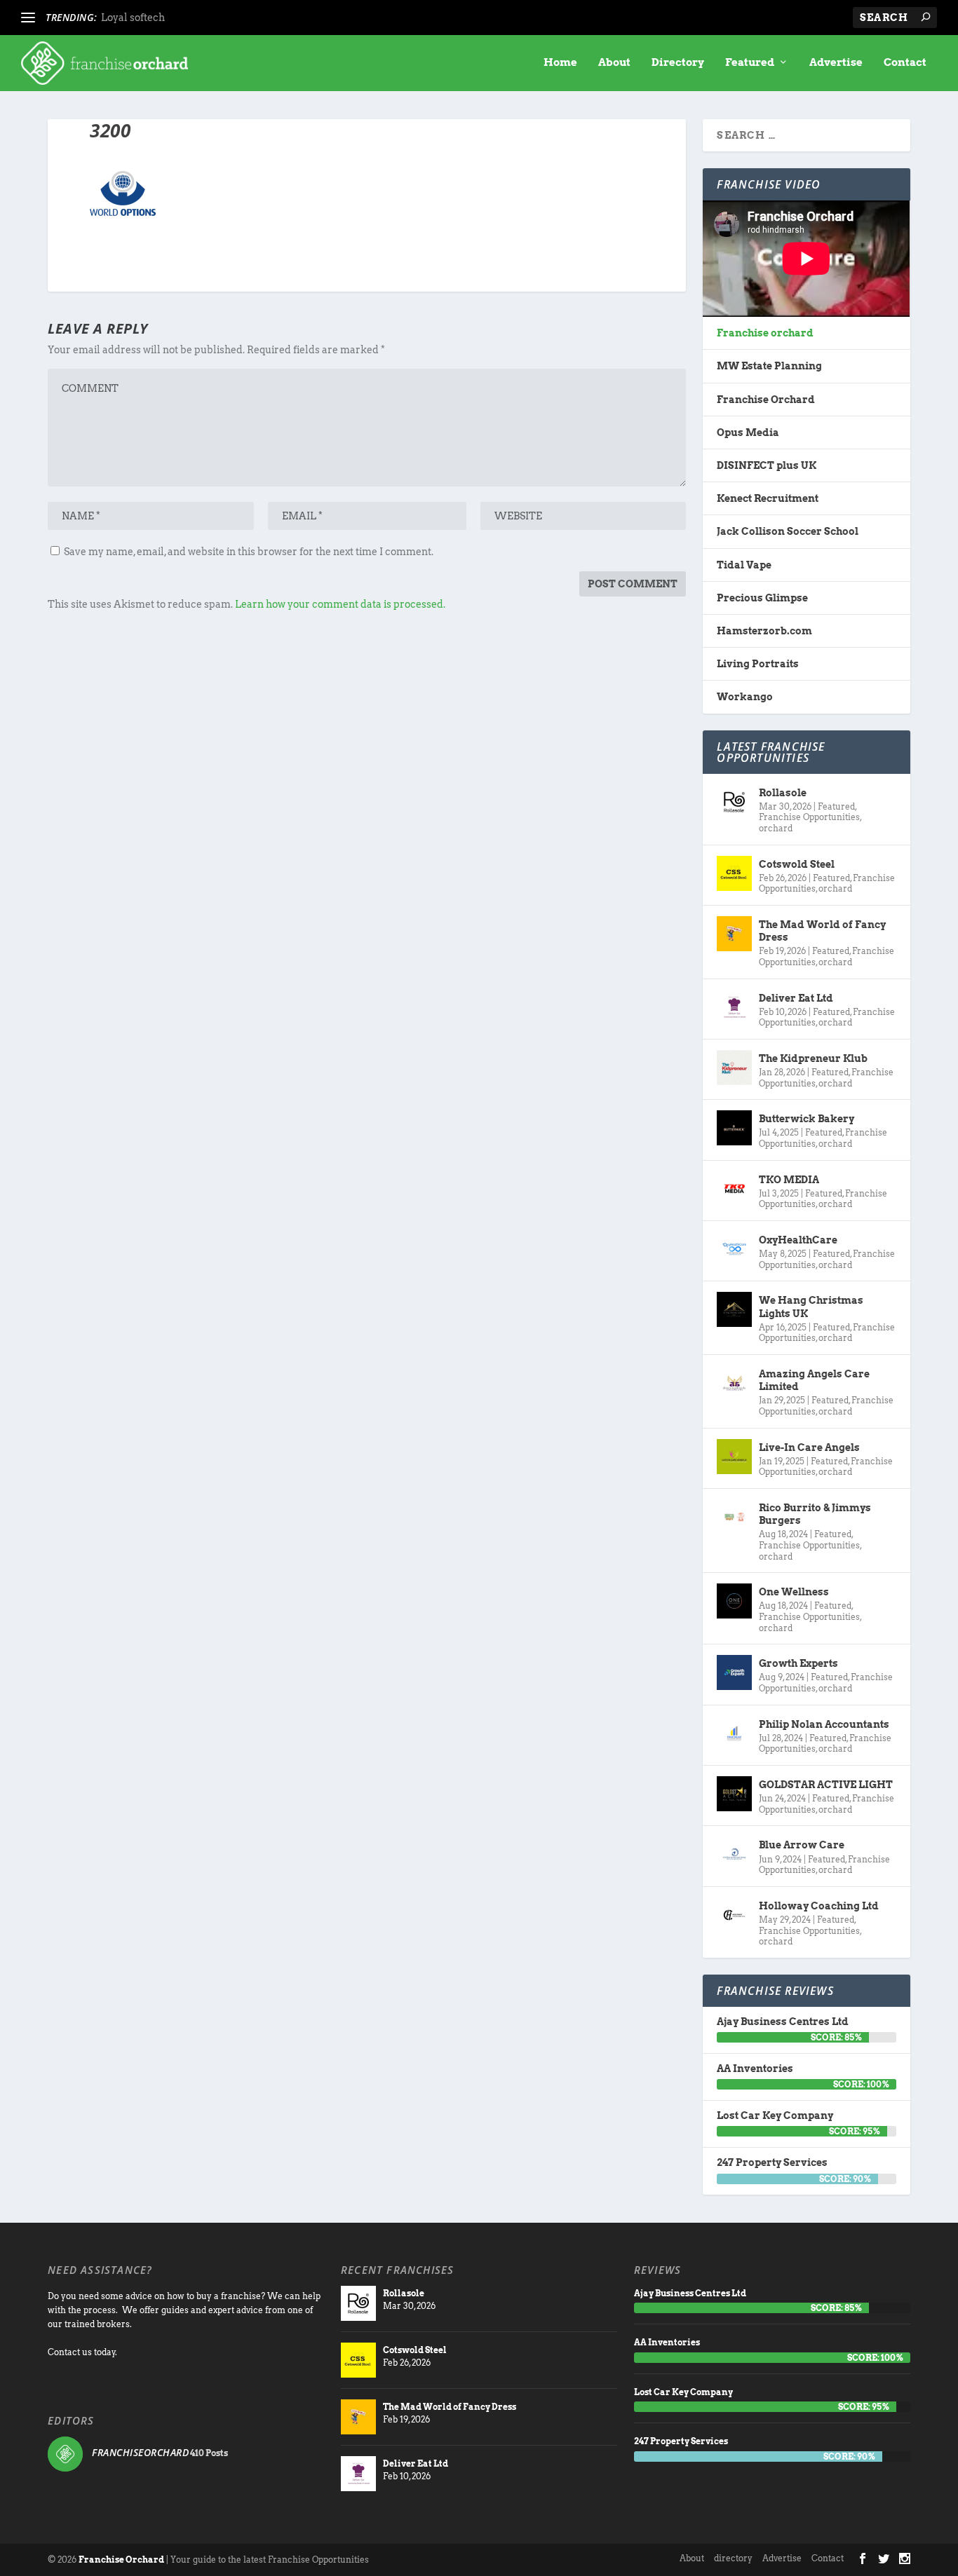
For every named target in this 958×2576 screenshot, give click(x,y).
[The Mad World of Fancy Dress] (734, 934)
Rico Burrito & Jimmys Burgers (815, 1514)
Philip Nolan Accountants (824, 1724)
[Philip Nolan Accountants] (734, 1733)
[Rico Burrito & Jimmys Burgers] (734, 1517)
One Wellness (794, 1592)
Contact (905, 63)
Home (560, 63)
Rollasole (783, 793)
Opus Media (748, 432)
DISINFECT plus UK (767, 465)
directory (733, 2558)
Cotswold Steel (797, 864)
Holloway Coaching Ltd (819, 1906)
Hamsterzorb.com (764, 631)
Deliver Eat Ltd (796, 998)
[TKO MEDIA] (734, 1189)
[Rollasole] (734, 802)
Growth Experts (798, 1663)
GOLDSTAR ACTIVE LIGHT (826, 1785)
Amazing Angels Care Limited (814, 1380)
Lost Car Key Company (775, 2115)
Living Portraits (758, 664)
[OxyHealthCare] (734, 1249)
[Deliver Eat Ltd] (734, 1007)
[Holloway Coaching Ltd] (734, 1915)
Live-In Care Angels (809, 1447)
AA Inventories (755, 2069)
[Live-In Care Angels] (734, 1457)
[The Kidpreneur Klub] (734, 1068)
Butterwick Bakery (807, 1119)
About (614, 63)
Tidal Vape (744, 565)
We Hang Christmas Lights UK (811, 1307)
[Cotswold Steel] (734, 873)
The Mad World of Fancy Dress (822, 931)
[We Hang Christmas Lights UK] (734, 1309)
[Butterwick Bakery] (734, 1128)
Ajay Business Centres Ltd (783, 2022)
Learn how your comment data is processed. (340, 604)
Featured (750, 63)
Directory (678, 63)
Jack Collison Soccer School (788, 531)
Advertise (836, 63)
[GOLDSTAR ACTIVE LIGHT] (734, 1794)
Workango (745, 697)
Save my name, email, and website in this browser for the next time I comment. (249, 552)
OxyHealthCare (798, 1240)
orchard (776, 828)
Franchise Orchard (766, 400)
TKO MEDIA (789, 1180)
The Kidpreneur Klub (813, 1058)
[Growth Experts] (734, 1672)
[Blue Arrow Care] (734, 1854)
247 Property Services (772, 2162)
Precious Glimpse (762, 598)
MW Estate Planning (769, 366)
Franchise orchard (765, 333)
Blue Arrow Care (802, 1845)
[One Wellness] (734, 1601)
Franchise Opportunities (809, 817)
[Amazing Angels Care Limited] (734, 1383)
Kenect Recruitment (768, 498)
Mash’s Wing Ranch (150, 18)
